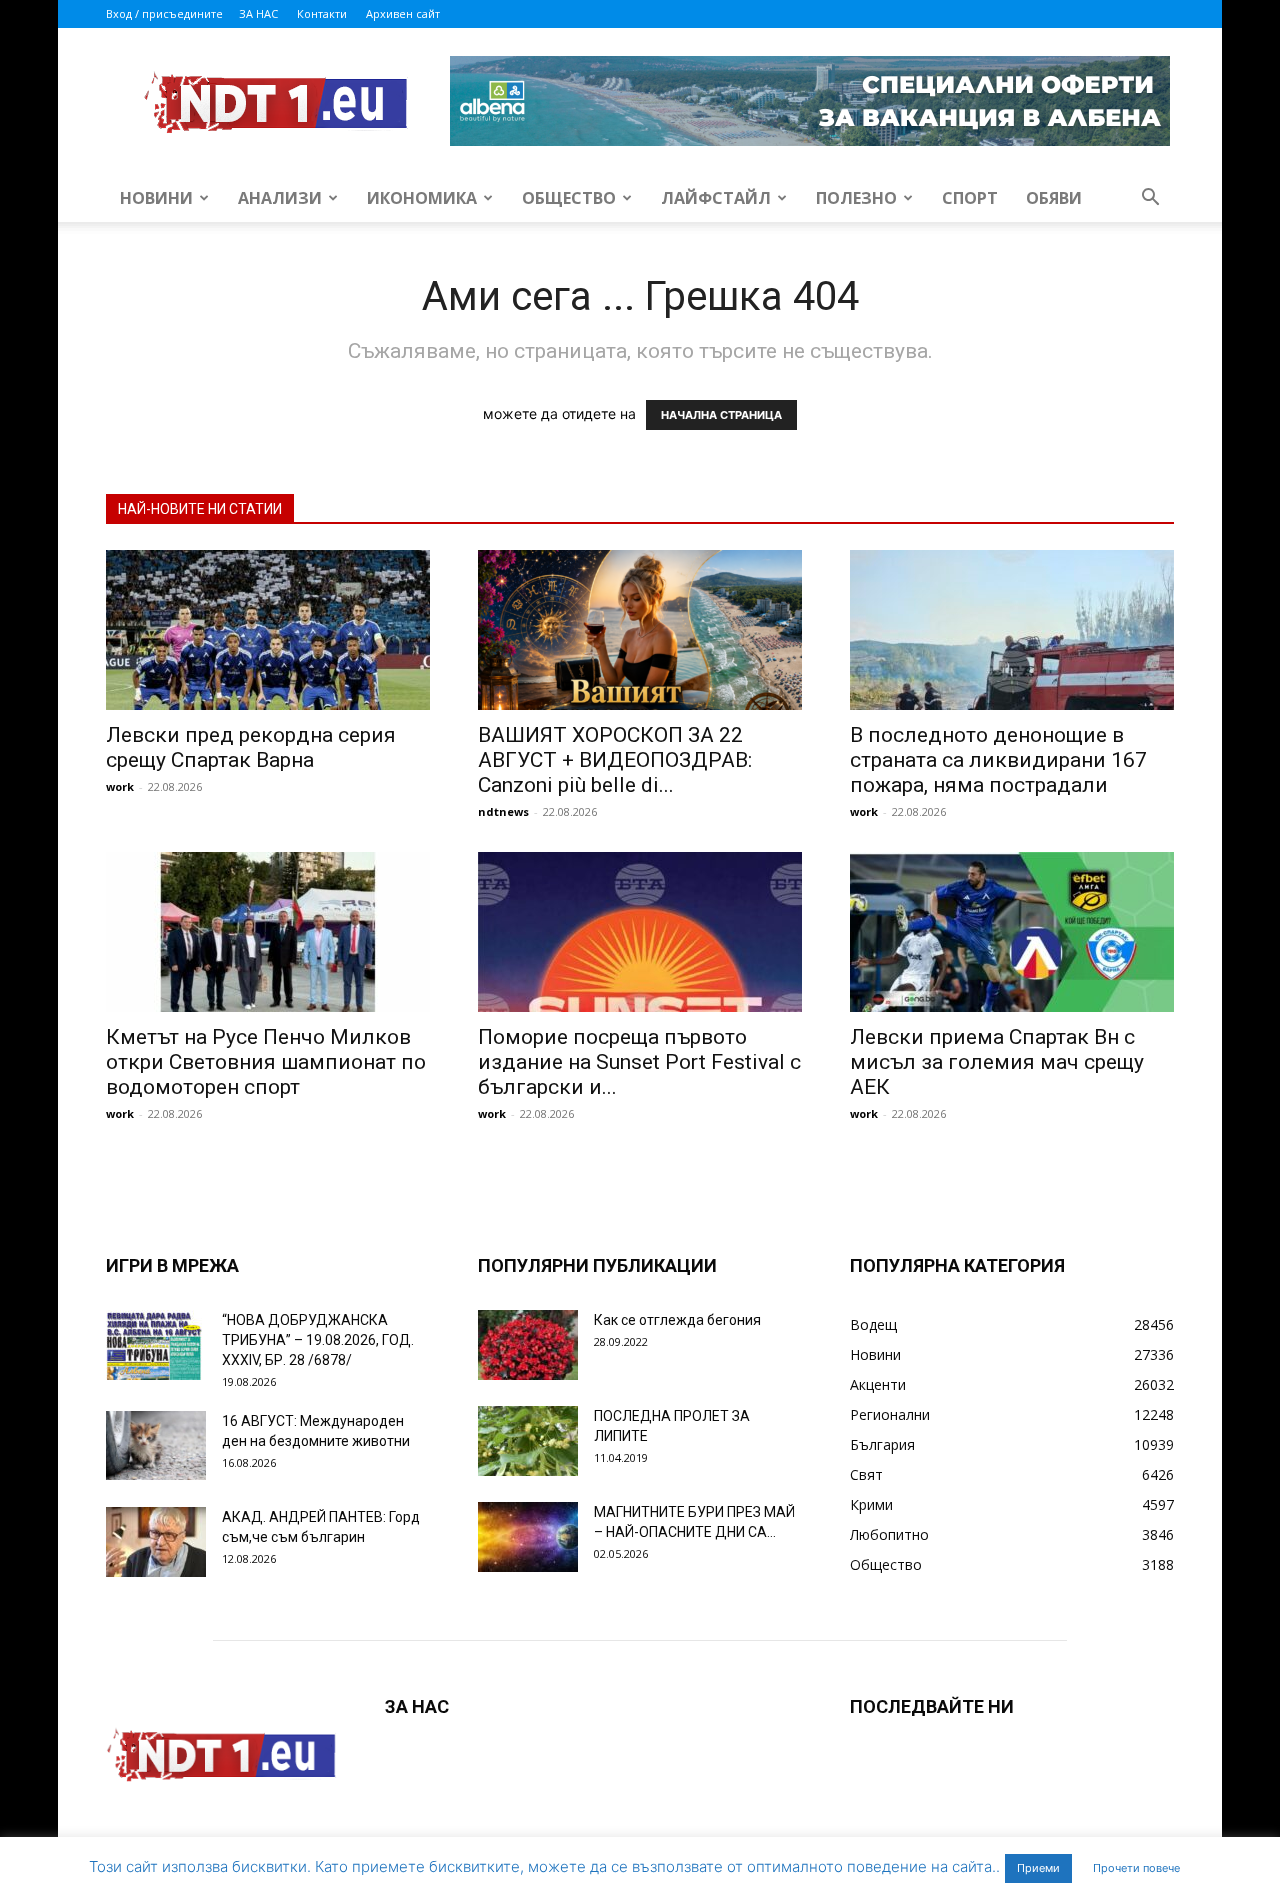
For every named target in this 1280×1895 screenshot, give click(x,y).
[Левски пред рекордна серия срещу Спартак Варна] (268, 630)
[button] (1150, 199)
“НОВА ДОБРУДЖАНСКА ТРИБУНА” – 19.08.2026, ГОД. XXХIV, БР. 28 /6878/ (318, 1340)
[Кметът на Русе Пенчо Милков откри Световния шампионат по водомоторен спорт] (268, 932)
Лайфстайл (716, 198)
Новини (156, 198)
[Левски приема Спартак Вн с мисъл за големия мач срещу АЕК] (1012, 932)
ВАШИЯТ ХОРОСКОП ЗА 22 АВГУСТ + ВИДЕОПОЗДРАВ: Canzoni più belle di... (615, 760)
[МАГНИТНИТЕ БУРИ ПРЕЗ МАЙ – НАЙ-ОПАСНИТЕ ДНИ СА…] (528, 1537)
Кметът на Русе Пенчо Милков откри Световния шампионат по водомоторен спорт (266, 1062)
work (120, 786)
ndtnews (503, 811)
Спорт (970, 198)
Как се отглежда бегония (677, 1320)
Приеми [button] (1038, 1868)
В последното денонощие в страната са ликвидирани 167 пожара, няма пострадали (998, 760)
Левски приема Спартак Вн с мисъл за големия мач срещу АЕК (997, 1062)
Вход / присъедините (164, 13)
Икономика (422, 198)
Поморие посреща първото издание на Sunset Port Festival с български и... (639, 1062)
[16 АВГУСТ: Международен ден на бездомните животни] (156, 1445)
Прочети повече (1136, 1868)
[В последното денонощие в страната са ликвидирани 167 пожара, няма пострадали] (1012, 630)
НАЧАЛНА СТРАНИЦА (721, 415)
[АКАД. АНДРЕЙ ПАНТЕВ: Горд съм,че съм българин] (156, 1542)
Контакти (322, 13)
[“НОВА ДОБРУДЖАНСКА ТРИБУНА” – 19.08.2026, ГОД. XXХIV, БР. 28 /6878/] (156, 1345)
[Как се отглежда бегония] (528, 1345)
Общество (569, 198)
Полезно (856, 198)
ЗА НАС (258, 13)
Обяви (1054, 198)
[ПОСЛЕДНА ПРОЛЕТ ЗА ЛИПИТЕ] (528, 1441)
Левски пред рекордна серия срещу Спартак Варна (251, 747)
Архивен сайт (403, 13)
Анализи (280, 198)
